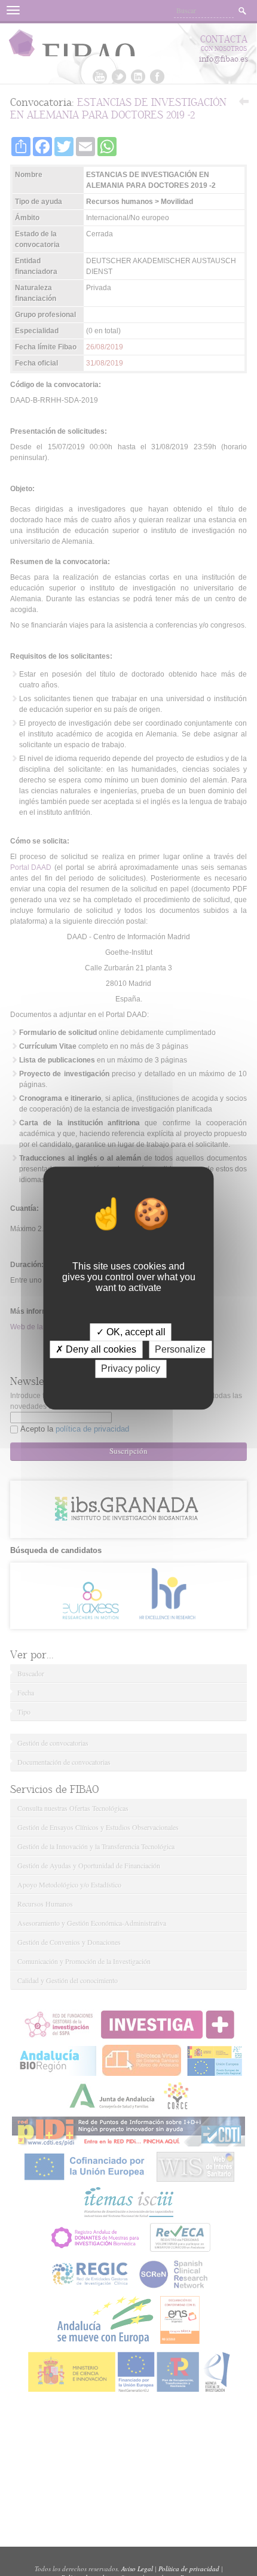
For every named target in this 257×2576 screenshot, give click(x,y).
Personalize (180, 1349)
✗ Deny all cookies (96, 1349)
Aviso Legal (137, 2569)
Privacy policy (131, 1369)
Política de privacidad (189, 2569)
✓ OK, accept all (131, 1332)
